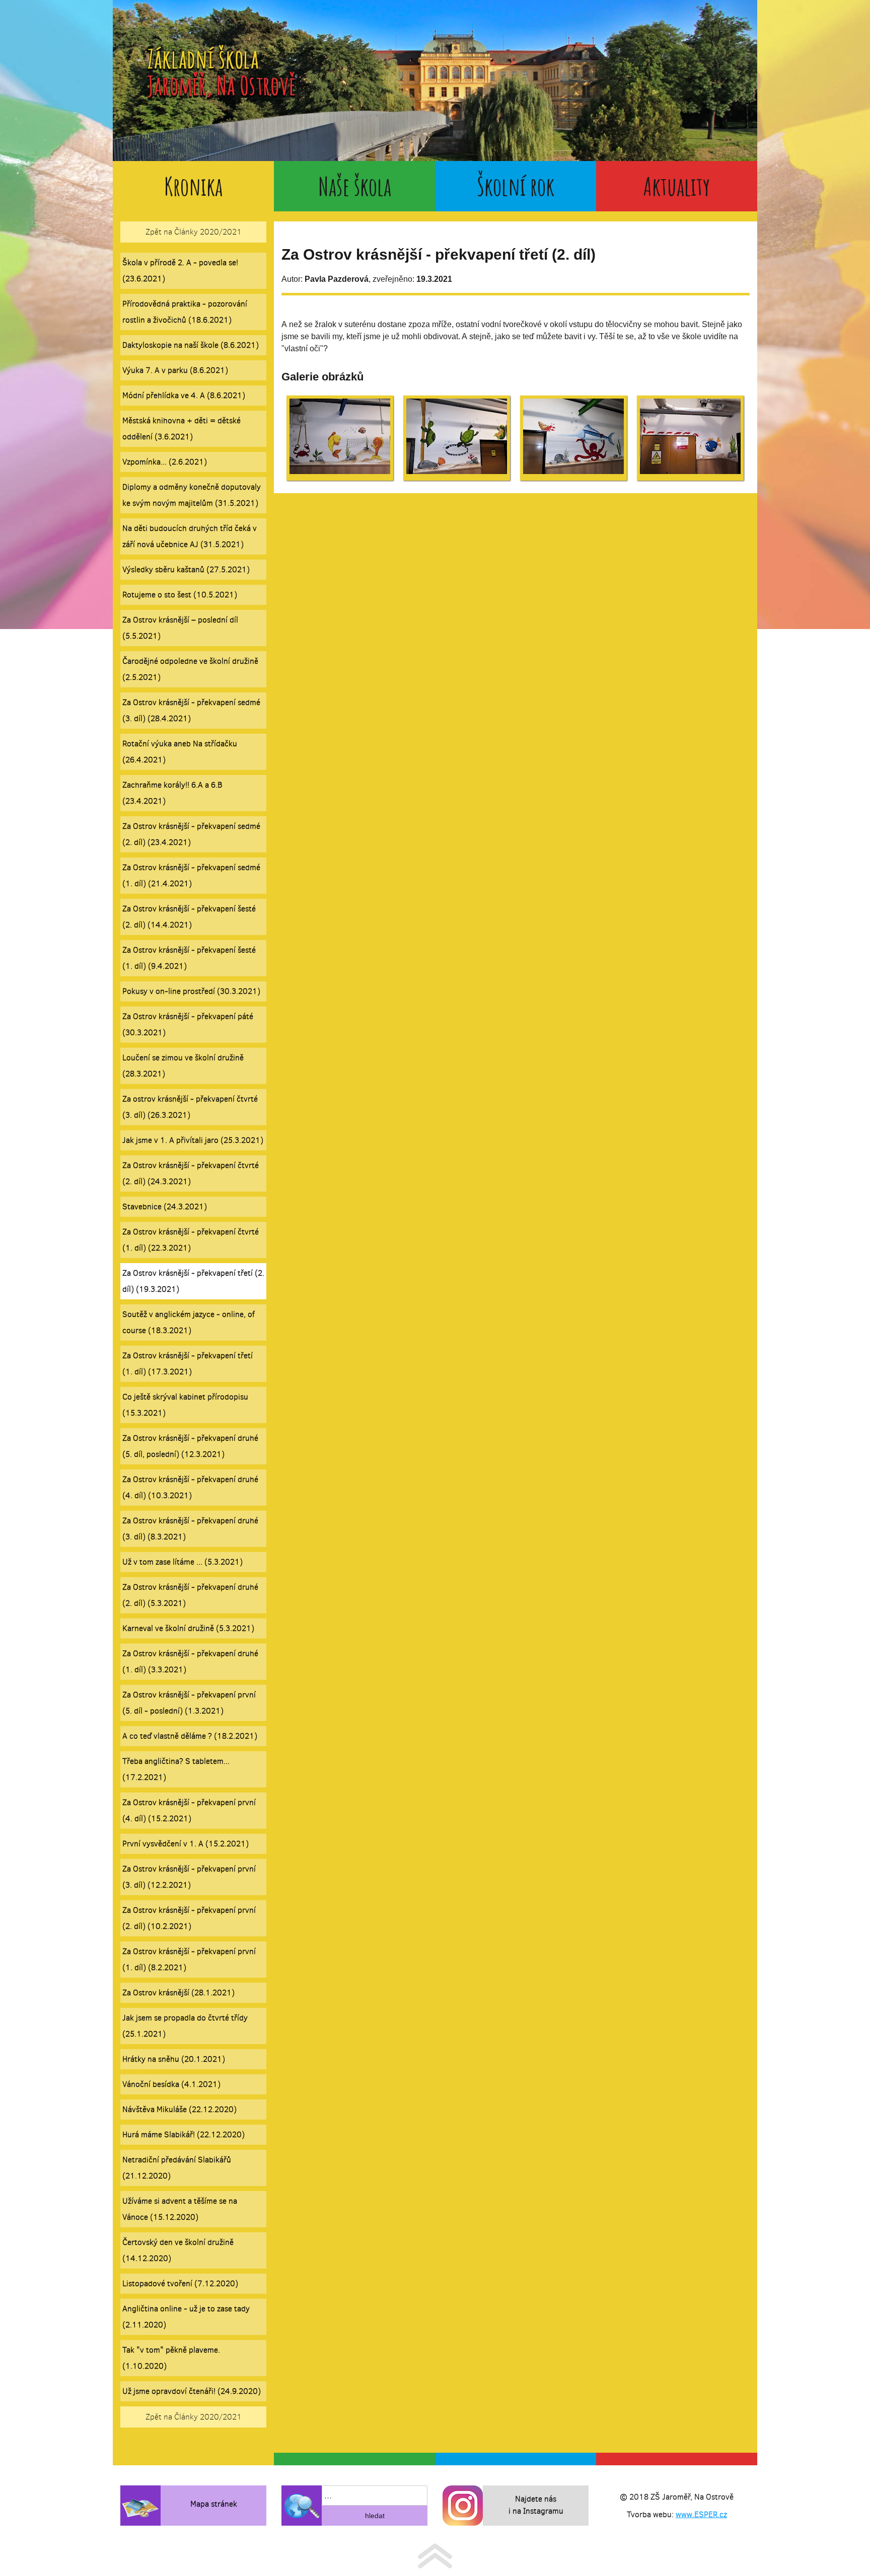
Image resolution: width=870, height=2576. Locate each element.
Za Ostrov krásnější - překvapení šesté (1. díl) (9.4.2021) (189, 958)
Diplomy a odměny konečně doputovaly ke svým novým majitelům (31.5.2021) (192, 495)
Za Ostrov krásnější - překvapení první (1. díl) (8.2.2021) (189, 1959)
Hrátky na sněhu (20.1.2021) (174, 2059)
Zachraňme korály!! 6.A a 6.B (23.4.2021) (172, 793)
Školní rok (516, 186)
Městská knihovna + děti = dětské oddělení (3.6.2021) (182, 428)
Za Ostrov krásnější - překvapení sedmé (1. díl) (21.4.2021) (191, 875)
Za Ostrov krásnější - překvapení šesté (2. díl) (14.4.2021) (189, 917)
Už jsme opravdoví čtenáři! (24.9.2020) (192, 2391)
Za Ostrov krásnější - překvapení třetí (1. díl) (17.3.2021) (188, 1363)
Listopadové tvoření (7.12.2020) (180, 2283)
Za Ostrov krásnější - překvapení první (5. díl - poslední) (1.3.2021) (189, 1703)
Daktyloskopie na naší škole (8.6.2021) (191, 345)
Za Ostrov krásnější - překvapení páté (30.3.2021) (188, 1024)
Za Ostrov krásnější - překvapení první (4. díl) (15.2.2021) (189, 1810)
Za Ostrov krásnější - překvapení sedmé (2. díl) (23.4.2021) (191, 834)
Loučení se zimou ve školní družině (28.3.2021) (183, 1066)
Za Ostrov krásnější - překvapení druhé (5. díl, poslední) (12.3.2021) (190, 1446)
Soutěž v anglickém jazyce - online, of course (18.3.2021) (189, 1322)
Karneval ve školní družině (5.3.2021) (188, 1628)
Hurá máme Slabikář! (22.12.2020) (184, 2134)
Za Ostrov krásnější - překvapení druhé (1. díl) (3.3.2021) (190, 1661)
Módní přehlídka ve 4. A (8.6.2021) (184, 395)
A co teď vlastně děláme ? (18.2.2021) (190, 1736)
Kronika (193, 186)
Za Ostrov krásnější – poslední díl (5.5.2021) (180, 628)
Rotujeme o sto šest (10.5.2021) (180, 595)
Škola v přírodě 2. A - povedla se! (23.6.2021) (180, 270)
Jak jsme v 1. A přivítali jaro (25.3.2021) (193, 1140)
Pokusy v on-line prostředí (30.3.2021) (191, 991)
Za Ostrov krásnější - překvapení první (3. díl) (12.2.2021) (189, 1877)
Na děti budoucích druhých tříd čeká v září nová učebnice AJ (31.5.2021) (190, 536)
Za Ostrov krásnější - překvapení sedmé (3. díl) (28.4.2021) (191, 710)
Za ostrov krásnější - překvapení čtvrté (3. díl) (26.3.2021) (190, 1107)
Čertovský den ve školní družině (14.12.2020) (178, 2250)
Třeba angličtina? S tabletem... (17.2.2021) (176, 1769)
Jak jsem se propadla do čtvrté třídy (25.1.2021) (185, 2026)
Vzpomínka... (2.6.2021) (165, 462)
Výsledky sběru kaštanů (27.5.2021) (186, 569)
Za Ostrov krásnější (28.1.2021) (178, 1993)
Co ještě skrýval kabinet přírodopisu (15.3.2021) (185, 1405)
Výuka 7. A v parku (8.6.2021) (175, 370)
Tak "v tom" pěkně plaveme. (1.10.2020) (171, 2358)
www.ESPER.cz (701, 2514)
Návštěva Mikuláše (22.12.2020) (179, 2109)
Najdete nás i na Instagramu (536, 2505)
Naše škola (355, 186)
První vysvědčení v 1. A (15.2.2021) (186, 1844)
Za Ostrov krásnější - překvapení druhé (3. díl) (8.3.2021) (190, 1529)
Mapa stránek (214, 2504)
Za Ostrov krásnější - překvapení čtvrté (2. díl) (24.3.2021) (191, 1173)
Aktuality (677, 186)
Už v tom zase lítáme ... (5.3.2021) (183, 1562)
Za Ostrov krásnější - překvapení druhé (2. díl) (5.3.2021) (190, 1595)
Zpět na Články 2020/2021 (194, 232)
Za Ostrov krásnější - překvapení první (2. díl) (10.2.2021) (189, 1918)
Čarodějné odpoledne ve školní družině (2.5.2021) (190, 669)
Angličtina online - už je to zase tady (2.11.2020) (186, 2317)
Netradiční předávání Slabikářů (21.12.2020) (177, 2168)
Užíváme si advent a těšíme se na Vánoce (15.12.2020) (180, 2209)
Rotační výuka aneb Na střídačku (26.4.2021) (180, 752)
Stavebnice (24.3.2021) (165, 1206)
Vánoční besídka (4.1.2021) (171, 2084)
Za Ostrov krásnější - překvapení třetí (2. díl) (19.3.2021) (193, 1281)
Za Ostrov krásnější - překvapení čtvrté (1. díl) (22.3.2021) (191, 1240)
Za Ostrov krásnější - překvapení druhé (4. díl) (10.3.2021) (190, 1487)
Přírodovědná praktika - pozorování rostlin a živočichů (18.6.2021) (185, 312)
